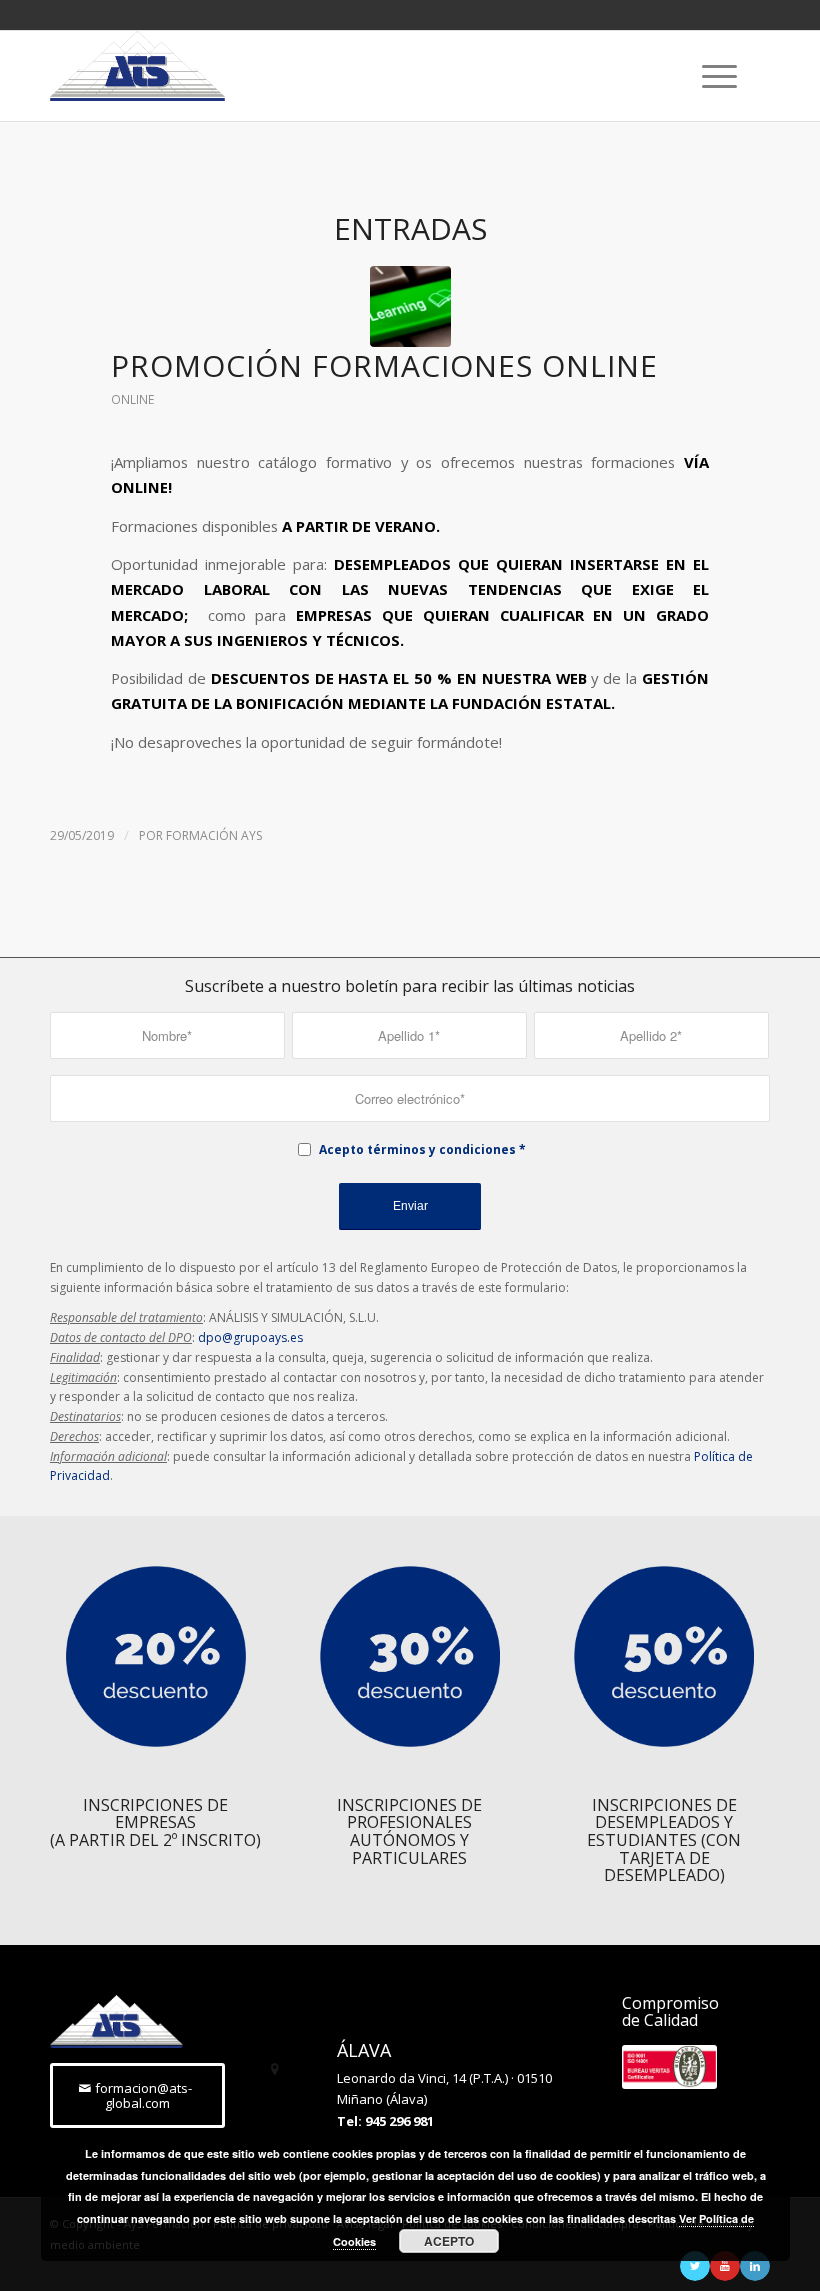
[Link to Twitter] (695, 2266)
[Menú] (709, 76)
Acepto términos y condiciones (417, 1149)
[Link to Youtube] (725, 2266)
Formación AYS (214, 835)
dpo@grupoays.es (250, 1337)
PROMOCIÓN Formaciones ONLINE (384, 365)
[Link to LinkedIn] (755, 2266)
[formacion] (410, 306)
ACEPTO (449, 2241)
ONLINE (132, 399)
